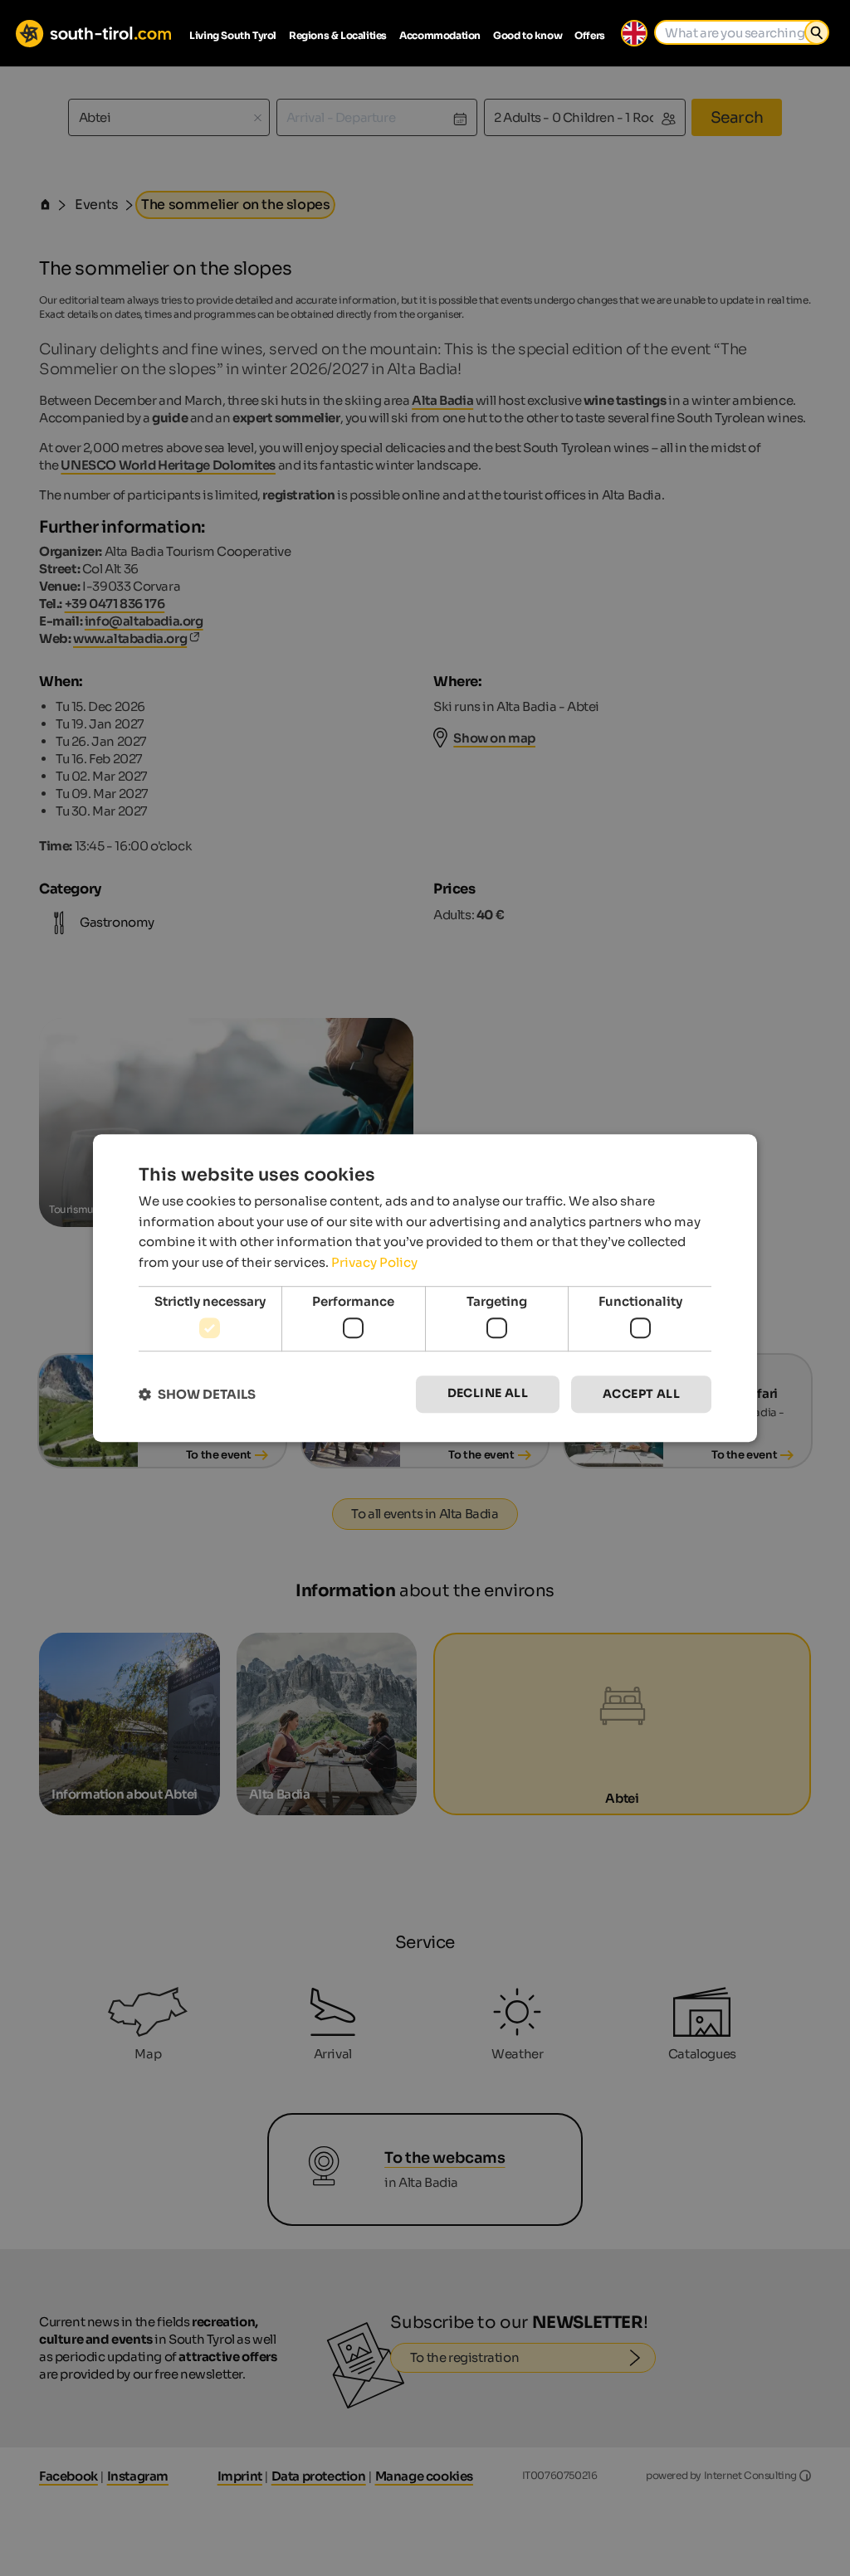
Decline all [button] (488, 1394)
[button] (197, 1394)
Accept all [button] (641, 1395)
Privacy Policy (374, 1262)
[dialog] (425, 1288)
